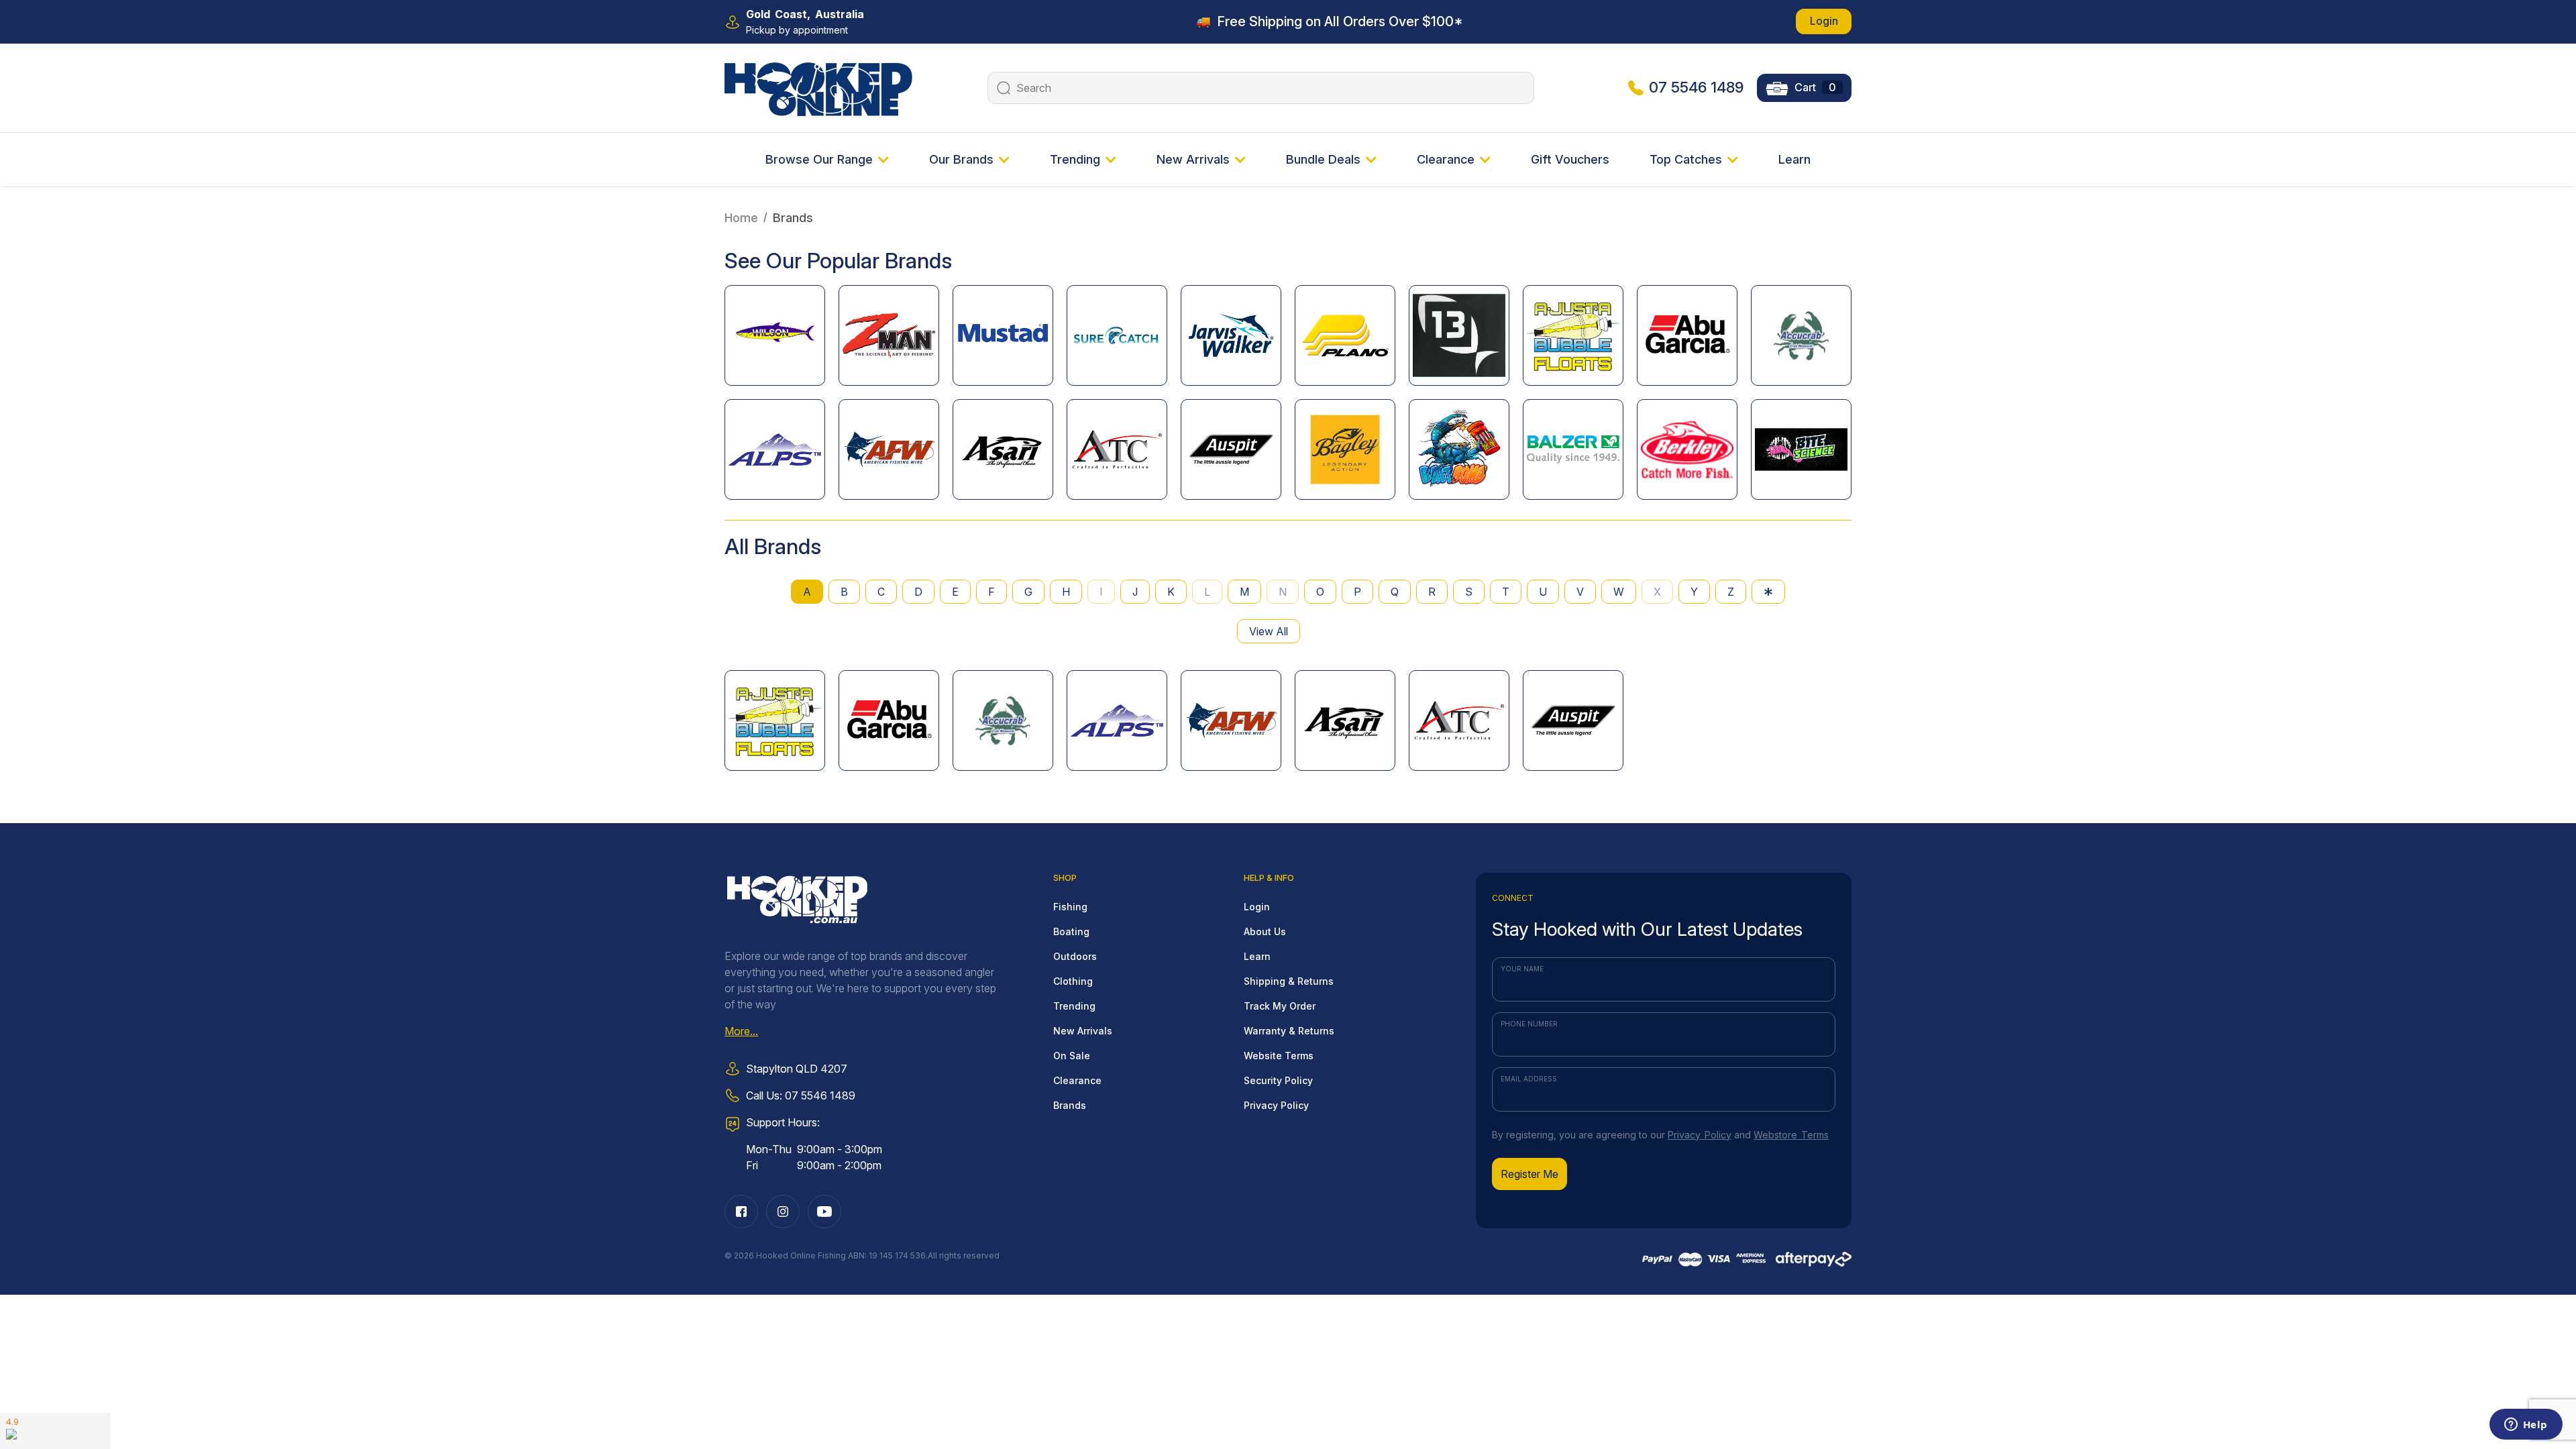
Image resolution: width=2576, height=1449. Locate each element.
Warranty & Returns (1289, 1031)
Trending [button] (1075, 159)
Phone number (1529, 1024)
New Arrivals (1083, 1031)
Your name (1522, 969)
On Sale (1072, 1056)
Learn (1794, 159)
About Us (1265, 931)
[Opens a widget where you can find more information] (2526, 1426)
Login (1824, 21)
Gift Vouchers (1570, 159)
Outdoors (1075, 956)
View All (1269, 631)
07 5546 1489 (1696, 87)
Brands (1070, 1105)
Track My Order (1280, 1006)
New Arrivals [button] (1193, 159)
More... (741, 1031)
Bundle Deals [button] (1323, 159)
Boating (1071, 931)
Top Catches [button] (1686, 159)
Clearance (1077, 1080)
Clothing (1073, 981)
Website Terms (1279, 1056)
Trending (1074, 1006)
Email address (1529, 1079)
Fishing (1070, 907)
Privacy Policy (1276, 1105)
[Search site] (1002, 88)
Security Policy (1278, 1080)
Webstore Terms (1791, 1135)
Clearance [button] (1446, 159)
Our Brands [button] (961, 159)
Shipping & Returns (1289, 981)
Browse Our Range (819, 159)
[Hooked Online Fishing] (818, 87)
